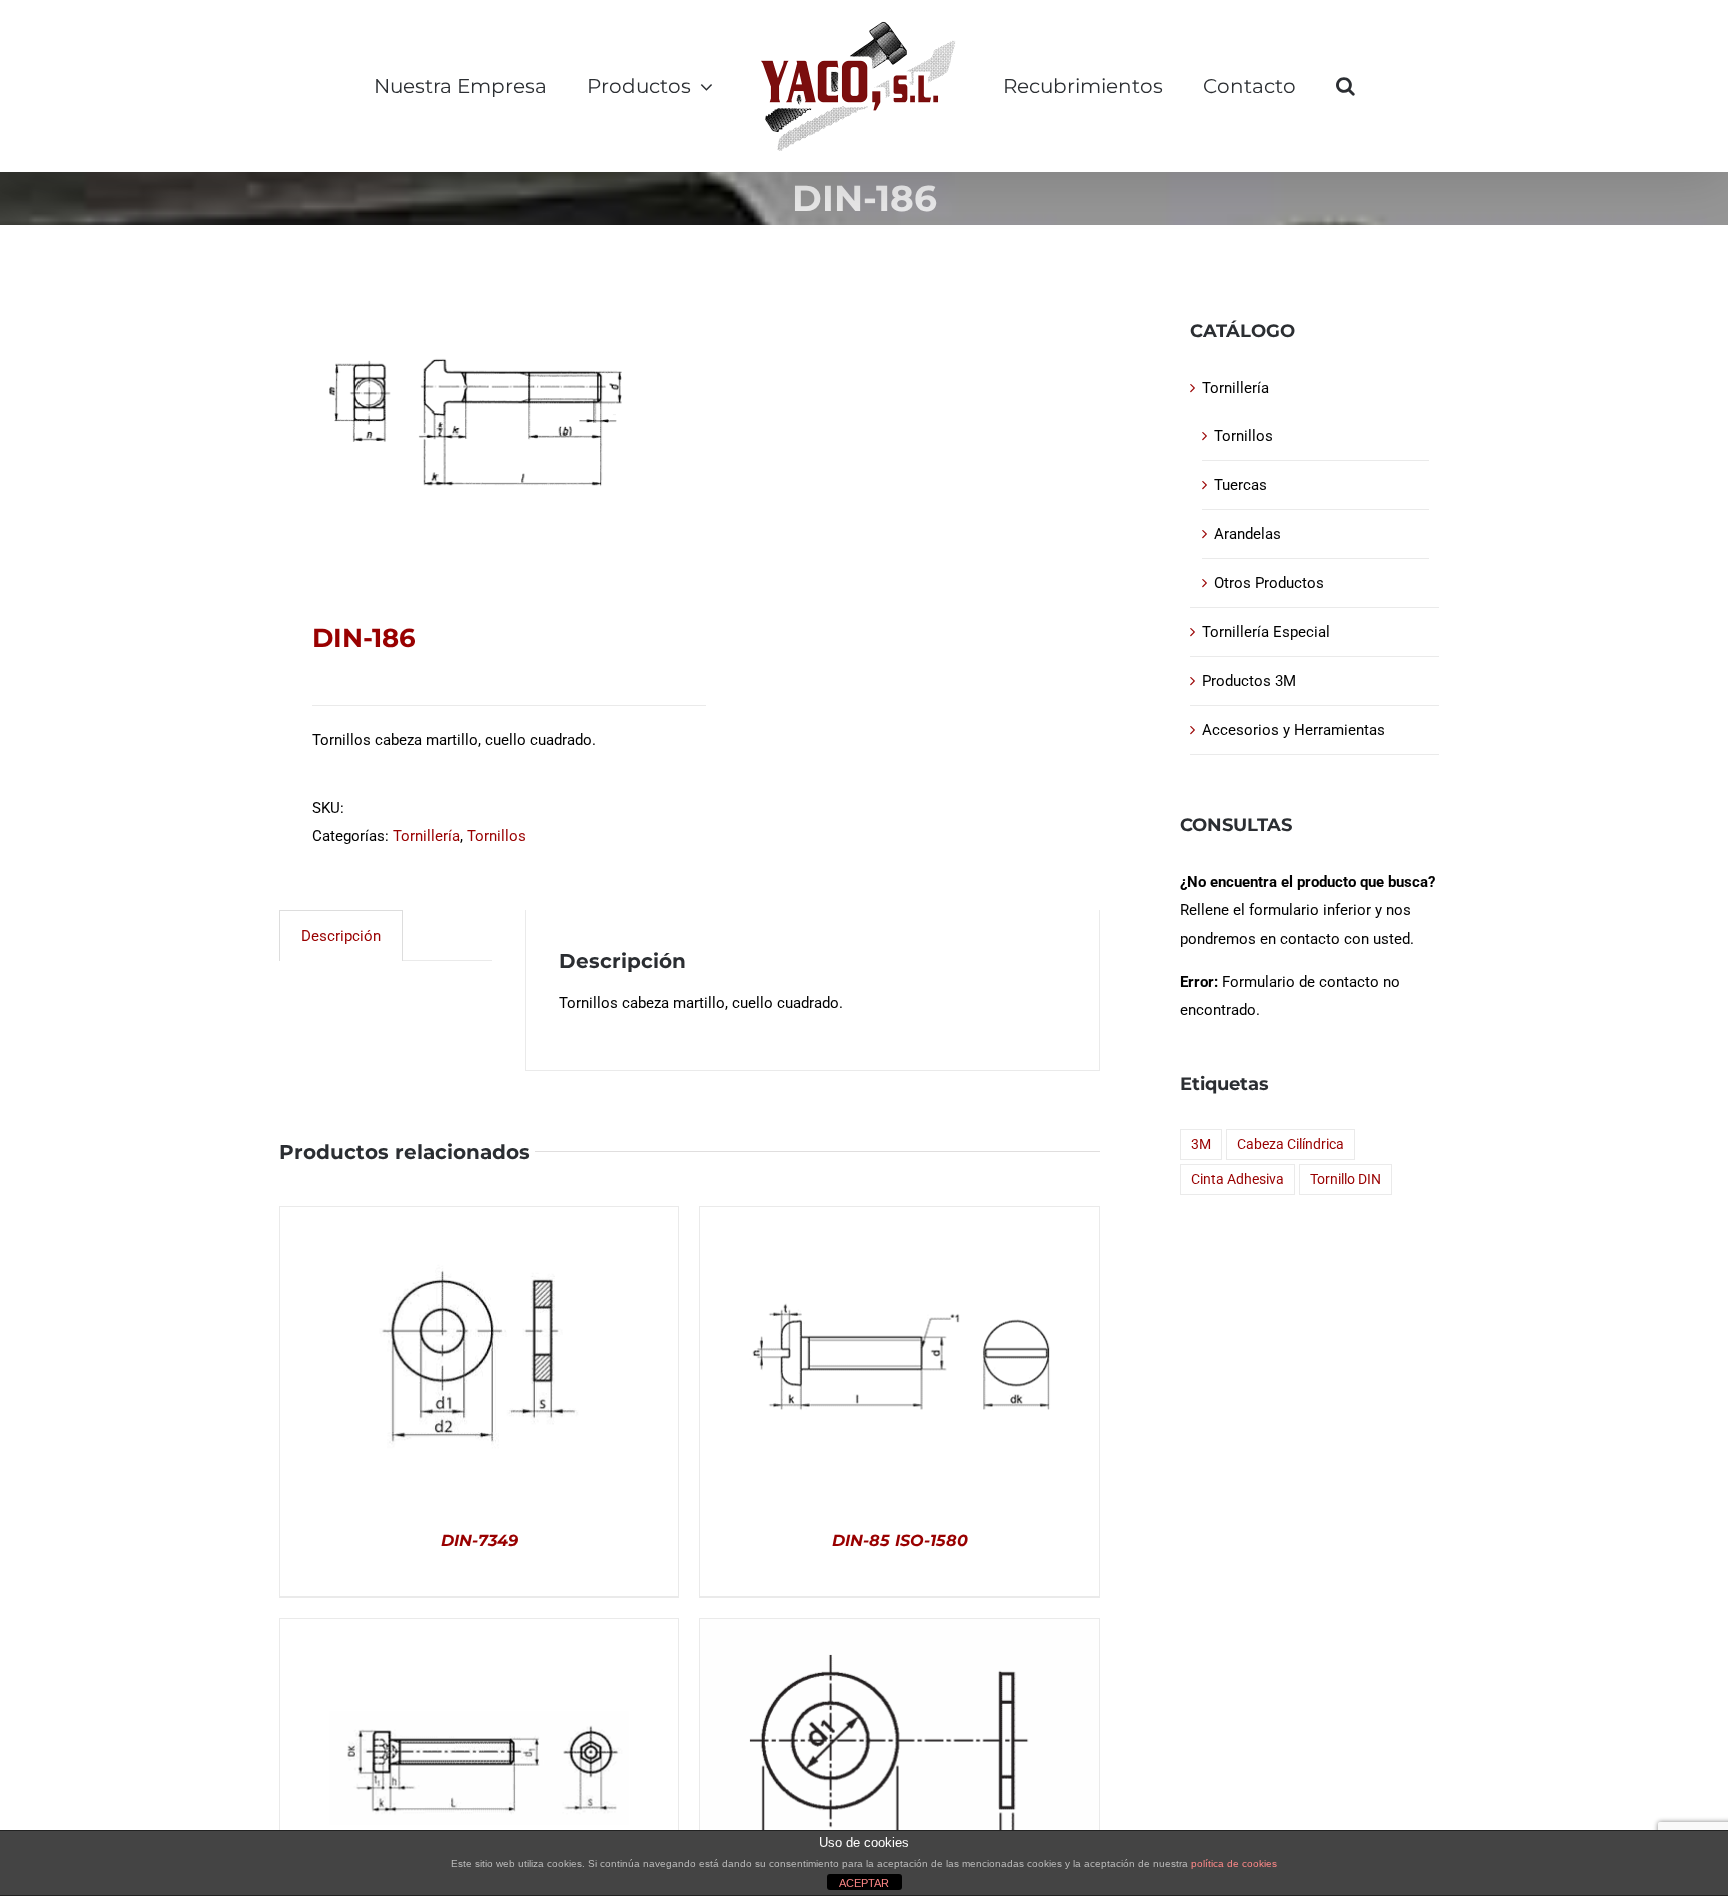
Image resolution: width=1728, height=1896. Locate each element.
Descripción (341, 936)
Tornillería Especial (1266, 632)
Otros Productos (1269, 583)
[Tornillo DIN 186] (476, 423)
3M (1201, 1144)
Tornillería (426, 836)
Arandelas (1247, 534)
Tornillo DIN (1345, 1179)
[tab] (341, 935)
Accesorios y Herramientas (1293, 730)
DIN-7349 (479, 1540)
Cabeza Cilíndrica (1290, 1144)
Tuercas (1240, 485)
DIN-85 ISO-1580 (900, 1540)
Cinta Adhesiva (1237, 1179)
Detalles (479, 1360)
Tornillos (496, 836)
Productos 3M (1249, 681)
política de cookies (1234, 1863)
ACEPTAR (864, 1883)
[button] (1345, 86)
